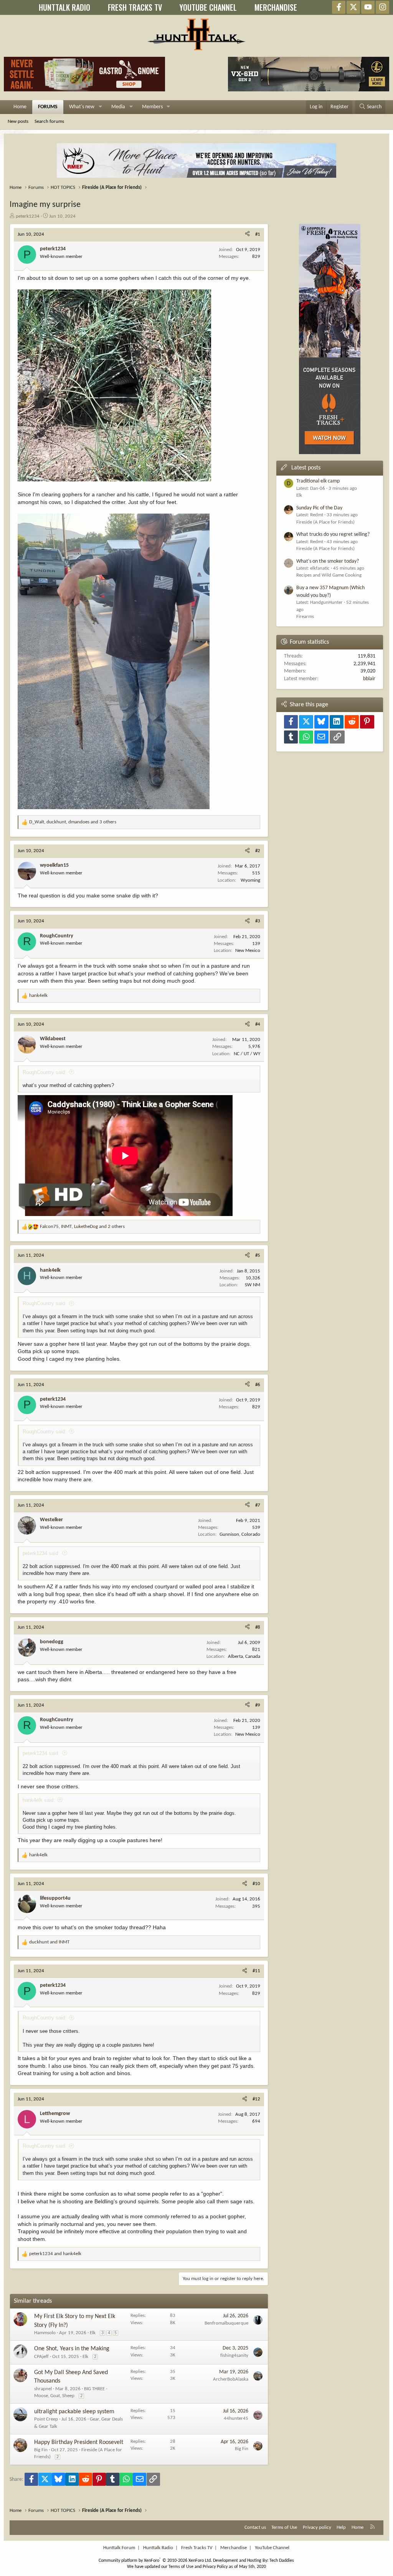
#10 (256, 1884)
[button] (100, 107)
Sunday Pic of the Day (319, 508)
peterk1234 (28, 216)
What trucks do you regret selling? (333, 535)
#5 (258, 1255)
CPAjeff (41, 2357)
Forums (48, 107)
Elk (93, 2333)
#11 (256, 1971)
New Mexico (248, 951)
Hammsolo (45, 2333)
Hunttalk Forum (119, 2548)
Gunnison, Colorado (240, 1534)
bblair (369, 679)
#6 (258, 1385)
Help (341, 2527)
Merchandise (234, 2548)
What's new (82, 107)
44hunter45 (236, 2418)
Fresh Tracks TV (197, 2548)
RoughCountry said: (45, 1072)
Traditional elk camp (318, 481)
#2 (258, 851)
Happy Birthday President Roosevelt (79, 2442)
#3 (258, 921)
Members (152, 107)
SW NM (253, 1285)
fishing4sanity (234, 2355)
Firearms (305, 617)
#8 (258, 1627)
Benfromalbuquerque (226, 2323)
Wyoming (250, 880)
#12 (256, 2099)
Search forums (49, 121)
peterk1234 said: (41, 1553)
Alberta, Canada (244, 1656)
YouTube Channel (272, 2548)
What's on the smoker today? (328, 561)
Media (118, 107)
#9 (258, 1705)
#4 (258, 1024)
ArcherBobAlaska (231, 2379)
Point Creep (46, 2419)
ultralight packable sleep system (74, 2412)
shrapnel (43, 2389)
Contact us (255, 2527)
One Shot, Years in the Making (72, 2349)
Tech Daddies (282, 2561)
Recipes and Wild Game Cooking (329, 575)
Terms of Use (284, 2527)
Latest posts (306, 468)
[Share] (247, 235)
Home (20, 107)
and (49, 1942)
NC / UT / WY (247, 1054)
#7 (258, 1505)
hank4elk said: (39, 1800)
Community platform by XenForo (155, 2561)
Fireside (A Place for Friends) (325, 522)
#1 (258, 234)
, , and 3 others (73, 822)
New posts (18, 121)
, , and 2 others (82, 1227)
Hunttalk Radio (158, 2548)
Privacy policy (317, 2527)
